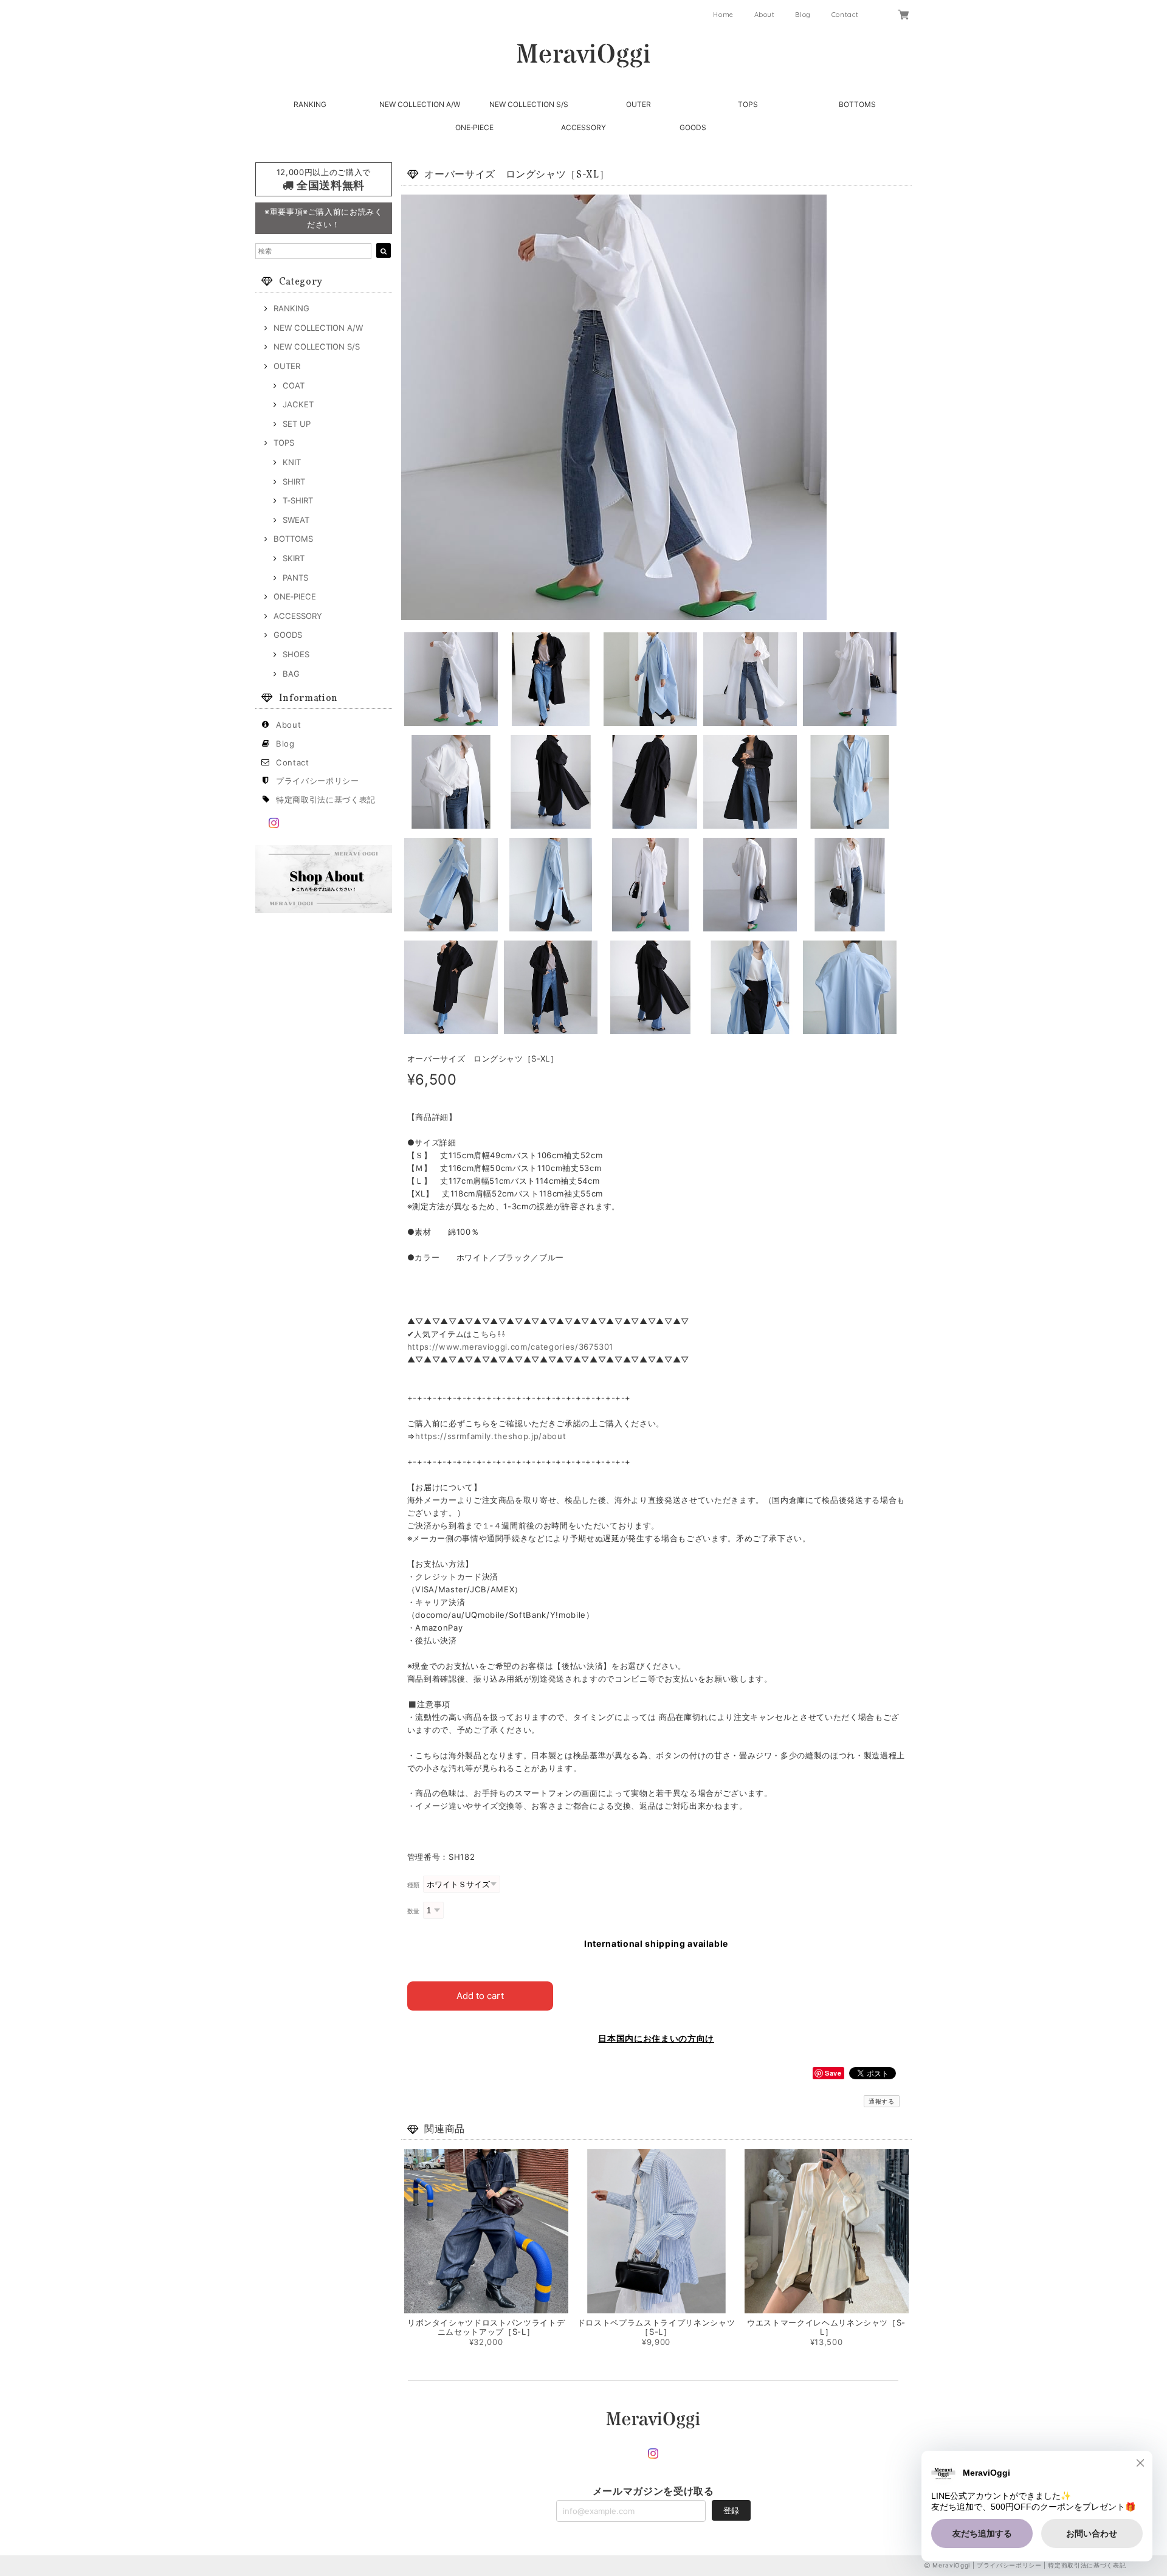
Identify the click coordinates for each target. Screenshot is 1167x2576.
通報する (882, 2101)
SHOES (296, 654)
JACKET (298, 404)
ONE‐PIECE (474, 127)
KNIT (292, 462)
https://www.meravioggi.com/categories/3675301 (511, 1347)
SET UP (297, 424)
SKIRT (294, 558)
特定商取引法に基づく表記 (326, 799)
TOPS (748, 104)
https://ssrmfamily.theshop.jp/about (491, 1436)
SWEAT (296, 520)
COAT (294, 385)
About (765, 15)
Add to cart (480, 1996)
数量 (414, 1911)
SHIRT (294, 482)
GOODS (693, 127)
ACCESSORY (583, 127)
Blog (803, 15)
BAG (291, 674)
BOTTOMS (857, 104)
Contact (845, 15)
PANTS (295, 578)
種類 (414, 1885)
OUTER (639, 104)
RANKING (310, 104)
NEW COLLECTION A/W (420, 104)
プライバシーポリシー (318, 781)
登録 (731, 2510)
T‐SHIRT (298, 500)
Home (723, 15)
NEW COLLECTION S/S (529, 104)
